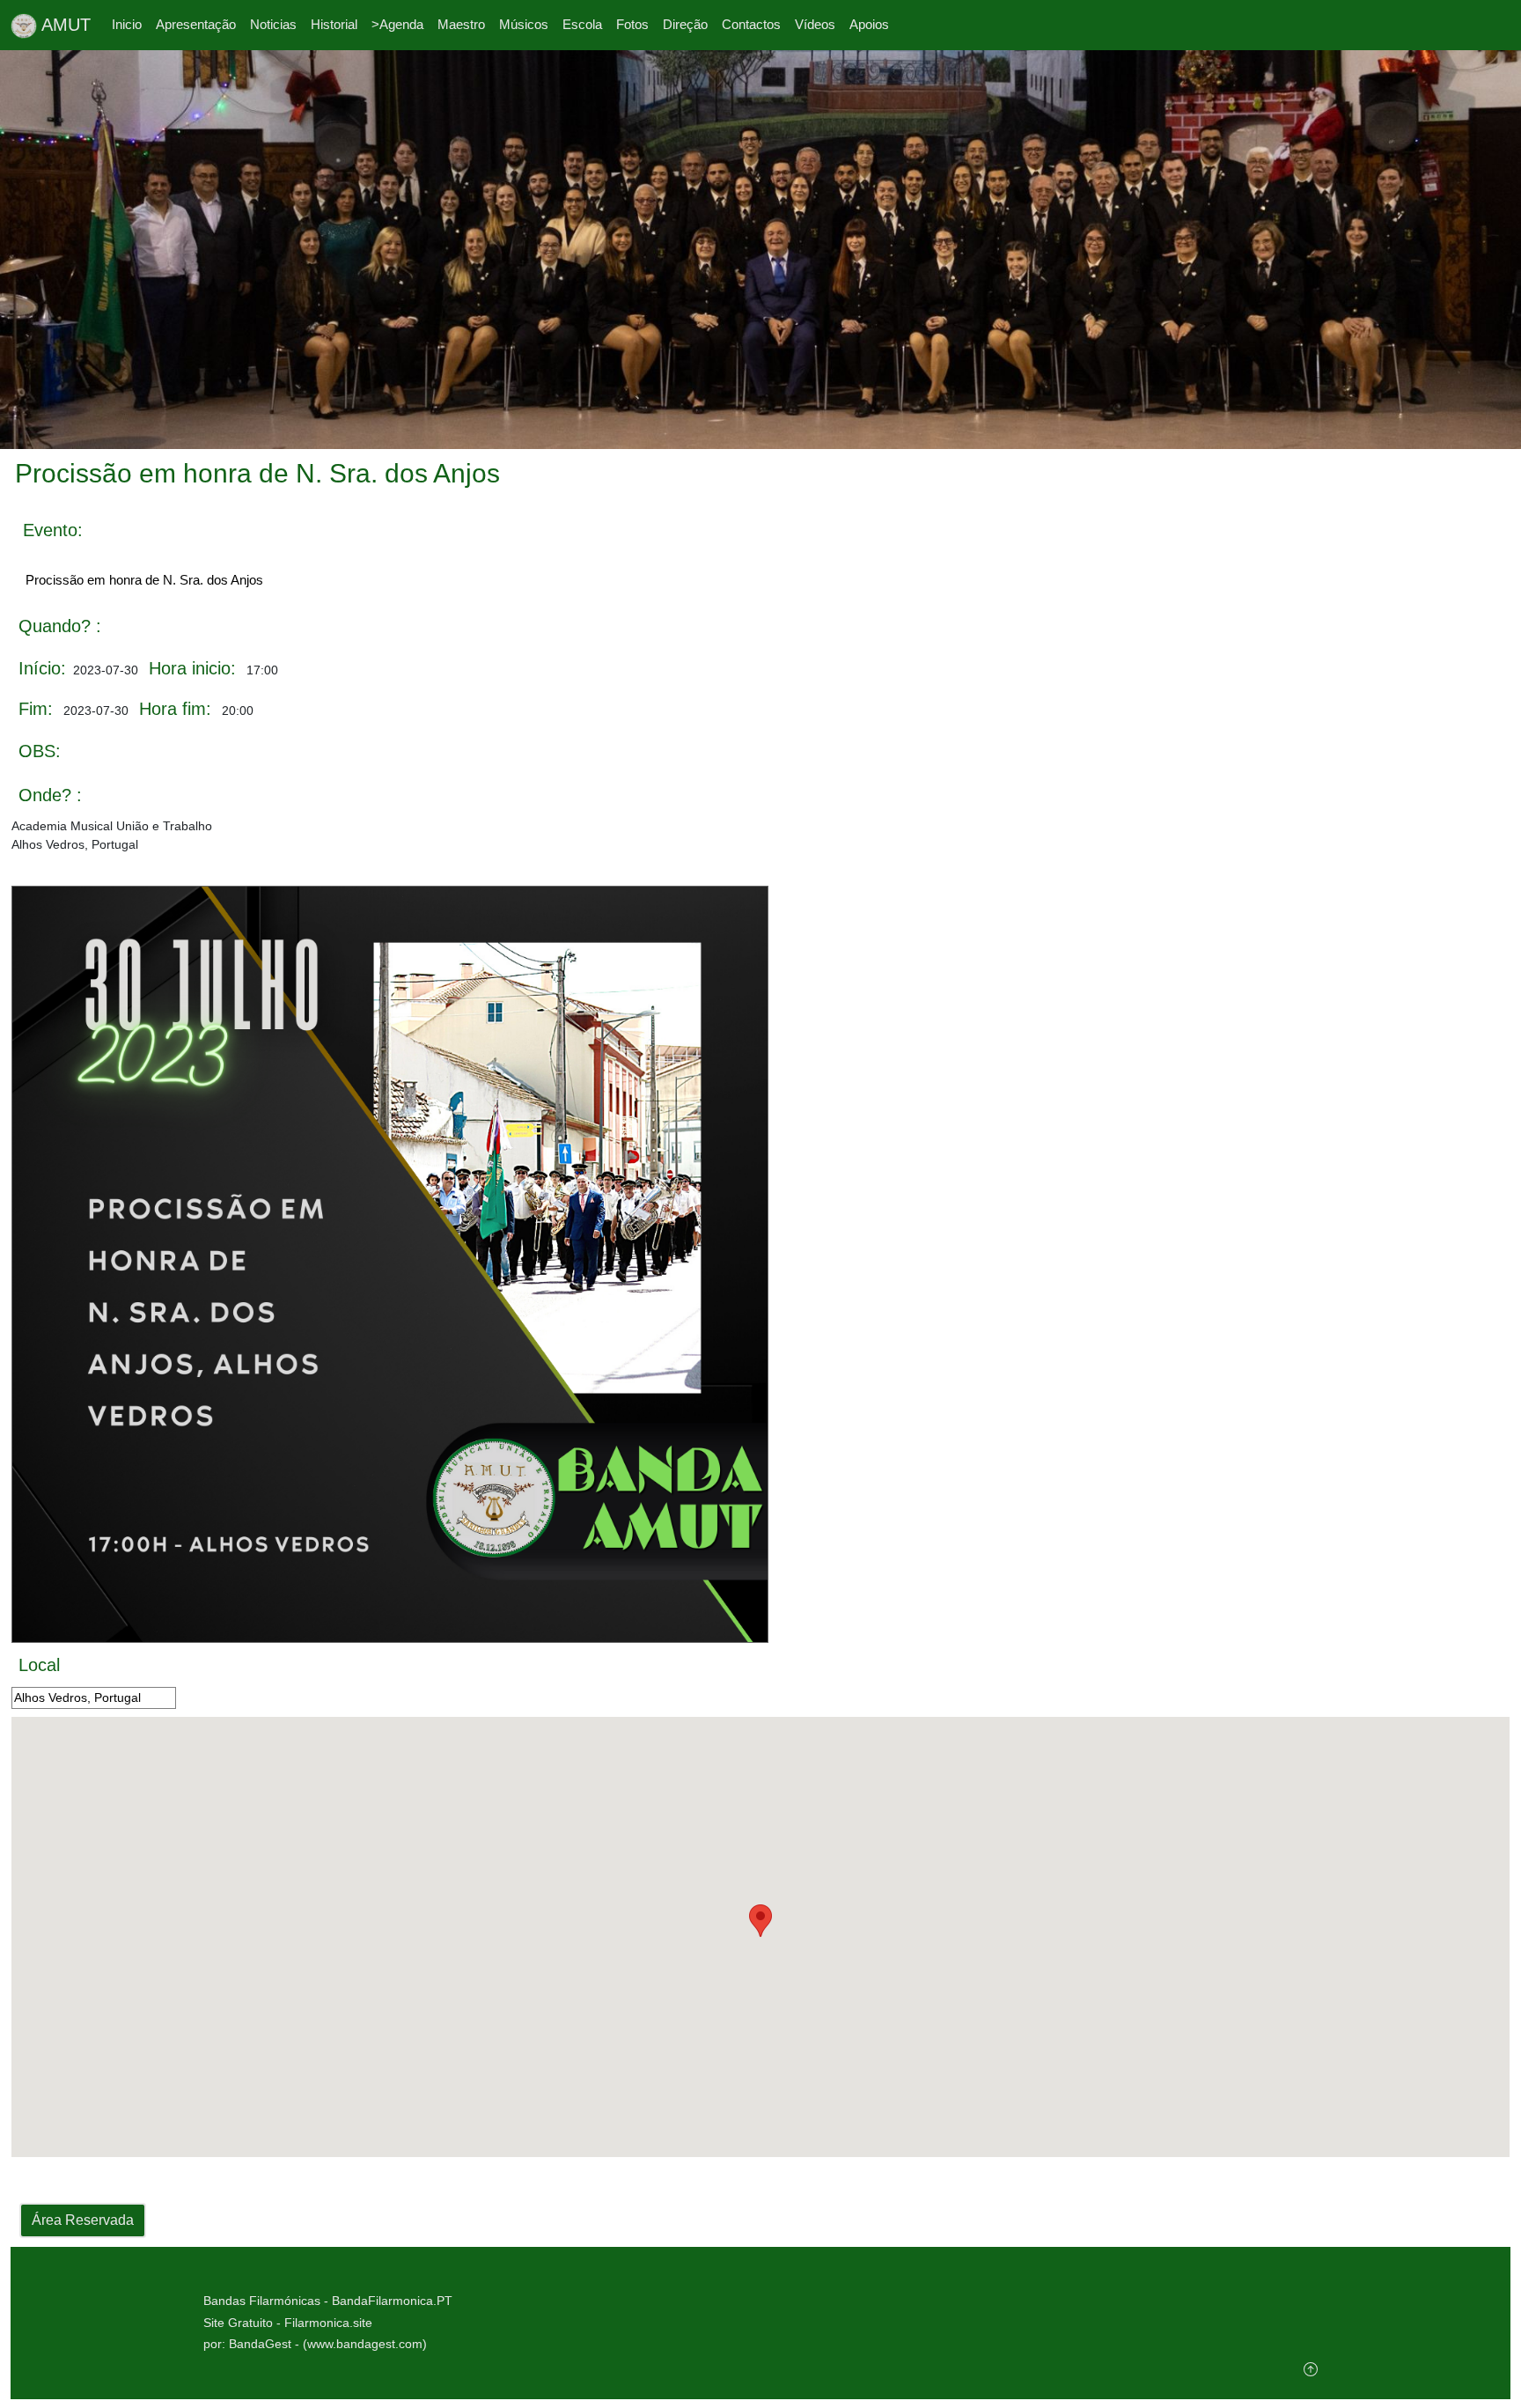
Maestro (461, 24)
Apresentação (196, 24)
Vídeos (815, 24)
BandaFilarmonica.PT (392, 2301)
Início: (42, 668)
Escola (582, 24)
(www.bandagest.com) (365, 2344)
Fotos (632, 24)
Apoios (869, 24)
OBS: (40, 751)
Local (39, 1665)
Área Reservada (83, 2220)
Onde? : (50, 795)
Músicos (524, 24)
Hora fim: (175, 709)
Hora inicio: (192, 668)
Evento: (53, 530)
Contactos (751, 24)
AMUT (64, 25)
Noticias (273, 24)
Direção (685, 24)
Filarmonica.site (328, 2323)
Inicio (127, 24)
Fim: (36, 709)
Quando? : (60, 626)
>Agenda (397, 24)
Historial (334, 24)
